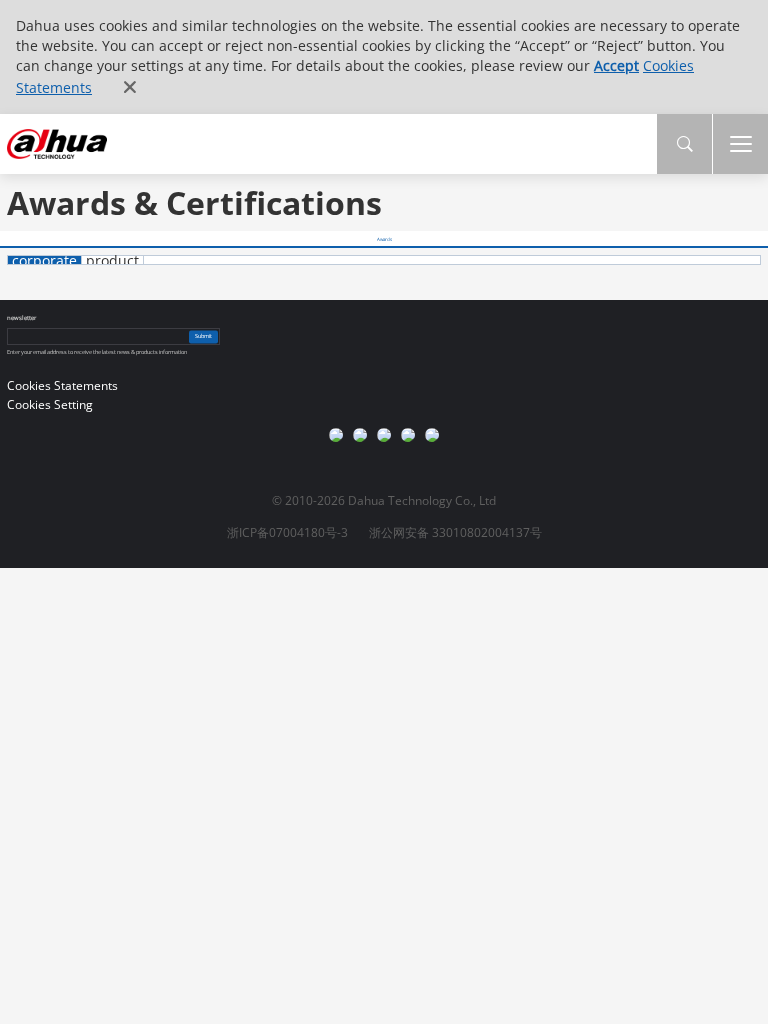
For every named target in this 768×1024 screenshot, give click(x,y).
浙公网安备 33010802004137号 (455, 532)
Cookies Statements (62, 385)
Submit (203, 336)
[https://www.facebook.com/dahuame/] (432, 435)
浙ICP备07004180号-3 (287, 532)
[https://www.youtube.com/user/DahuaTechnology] (336, 435)
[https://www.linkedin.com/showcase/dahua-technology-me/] (408, 435)
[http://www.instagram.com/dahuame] (384, 435)
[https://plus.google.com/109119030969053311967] (360, 435)
